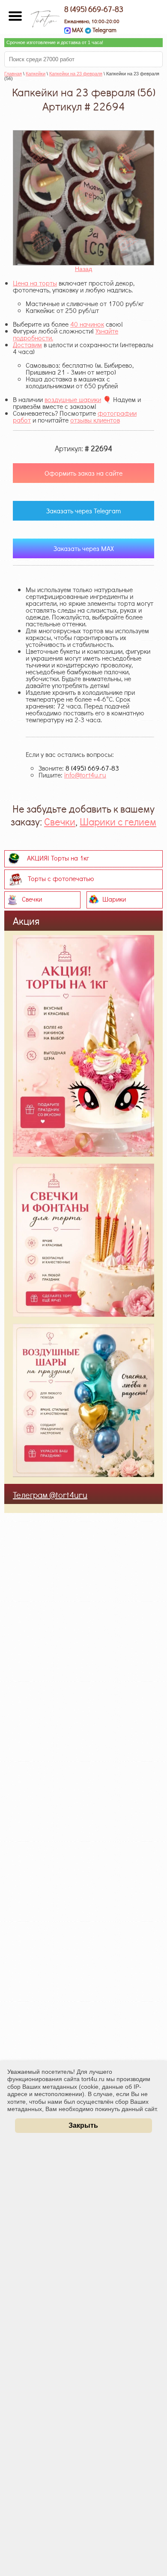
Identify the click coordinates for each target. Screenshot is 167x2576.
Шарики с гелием (118, 821)
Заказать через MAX (84, 548)
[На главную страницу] (45, 16)
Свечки (60, 821)
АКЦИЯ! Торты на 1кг (58, 857)
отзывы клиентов (95, 420)
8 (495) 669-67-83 (94, 9)
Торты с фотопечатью (61, 878)
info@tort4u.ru (85, 775)
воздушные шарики (73, 399)
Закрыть (83, 2125)
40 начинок (87, 324)
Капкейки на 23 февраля (76, 74)
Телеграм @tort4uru (50, 1495)
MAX (77, 30)
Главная (13, 74)
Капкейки (36, 74)
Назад (83, 269)
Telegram (104, 30)
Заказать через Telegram (83, 511)
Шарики (114, 898)
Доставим (27, 344)
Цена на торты (35, 283)
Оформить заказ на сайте (83, 473)
